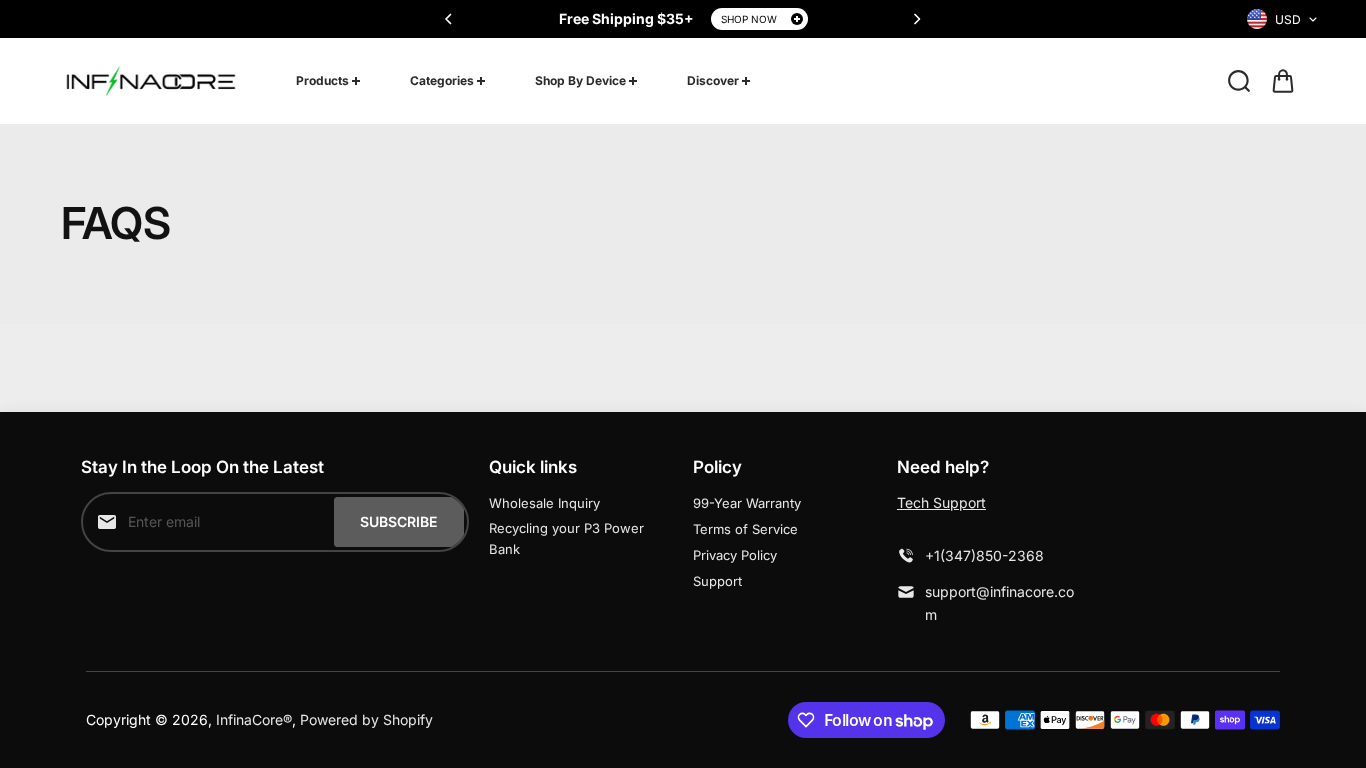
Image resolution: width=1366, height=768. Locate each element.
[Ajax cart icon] (1283, 81)
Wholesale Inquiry (544, 503)
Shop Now (749, 19)
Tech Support (941, 502)
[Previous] (450, 19)
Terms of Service (745, 529)
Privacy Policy (735, 555)
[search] (1239, 81)
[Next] (916, 19)
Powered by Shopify (366, 719)
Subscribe (398, 521)
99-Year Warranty (747, 503)
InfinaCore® (254, 719)
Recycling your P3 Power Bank (566, 538)
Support (717, 581)
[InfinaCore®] (151, 81)
